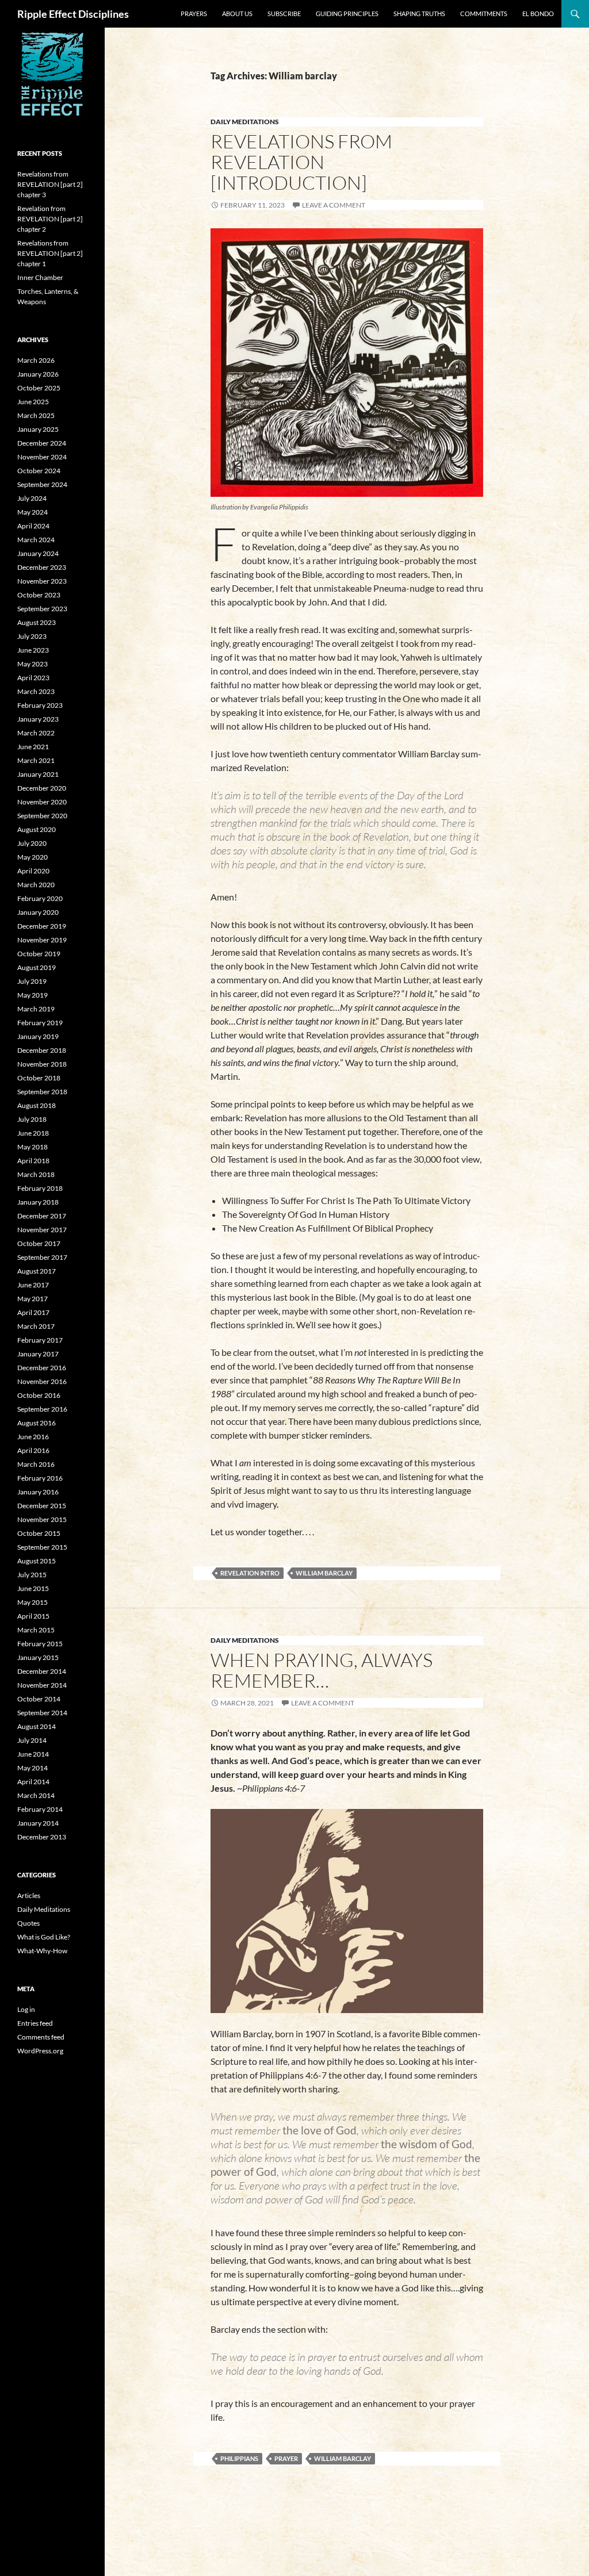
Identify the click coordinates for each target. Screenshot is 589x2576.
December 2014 (42, 1671)
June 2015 (33, 1588)
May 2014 (32, 1768)
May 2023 (32, 664)
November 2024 (42, 457)
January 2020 (38, 912)
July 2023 (32, 636)
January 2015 (38, 1657)
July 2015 (32, 1575)
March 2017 (36, 1326)
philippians (239, 2458)
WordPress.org (40, 2051)
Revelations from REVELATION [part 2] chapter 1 (50, 253)
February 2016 (40, 1478)
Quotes (28, 1923)
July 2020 (32, 843)
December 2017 (42, 1216)
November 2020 (42, 802)
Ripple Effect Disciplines (73, 14)
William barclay (324, 1573)
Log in (26, 2009)
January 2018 (38, 1202)
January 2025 (38, 429)
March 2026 (36, 360)
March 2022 (36, 733)
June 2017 (33, 1285)
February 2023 (40, 705)
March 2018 (36, 1174)
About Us (237, 14)
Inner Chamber (40, 277)
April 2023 (33, 678)
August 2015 (37, 1561)
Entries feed (35, 2023)
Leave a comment (334, 205)
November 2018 (42, 1064)
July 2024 (32, 498)
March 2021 (36, 760)
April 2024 (33, 526)
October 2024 (39, 471)
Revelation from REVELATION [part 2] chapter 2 (50, 219)
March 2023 (36, 691)
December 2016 (42, 1368)
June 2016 (33, 1437)
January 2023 (38, 719)
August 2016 (37, 1423)
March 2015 (36, 1630)
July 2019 (32, 981)
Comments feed (41, 2037)
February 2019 (40, 1023)
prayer (286, 2458)
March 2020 (36, 885)
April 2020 (33, 871)
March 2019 (36, 1009)
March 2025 (36, 415)
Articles (29, 1895)
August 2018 (37, 1105)
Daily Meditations (245, 122)
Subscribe (284, 14)
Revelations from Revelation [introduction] (301, 162)
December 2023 (42, 567)
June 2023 (33, 650)
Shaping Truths (419, 14)
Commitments (484, 14)
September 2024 (42, 484)
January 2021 (38, 774)
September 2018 (42, 1092)
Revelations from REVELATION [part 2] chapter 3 (50, 184)
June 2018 (33, 1133)
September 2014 (42, 1713)
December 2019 (42, 926)
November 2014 (42, 1685)
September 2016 (42, 1409)
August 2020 (37, 829)
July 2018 (32, 1119)
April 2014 (33, 1782)
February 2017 (40, 1340)
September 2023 (42, 609)
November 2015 (42, 1519)
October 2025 (39, 388)
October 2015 (39, 1533)
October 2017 (39, 1243)
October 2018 (39, 1078)
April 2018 (33, 1161)
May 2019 (32, 995)
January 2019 (38, 1036)
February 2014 (40, 1809)
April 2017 (33, 1312)
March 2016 (36, 1464)
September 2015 (42, 1547)
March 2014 (36, 1795)
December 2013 (42, 1837)
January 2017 (38, 1354)
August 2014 (37, 1726)
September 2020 (42, 816)
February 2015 (40, 1644)
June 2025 (33, 402)
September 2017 (42, 1257)
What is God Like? (44, 1937)
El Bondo (538, 14)
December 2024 (42, 443)
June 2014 (33, 1754)
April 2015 (33, 1616)
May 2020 (32, 857)
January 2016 (38, 1492)
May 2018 (32, 1147)
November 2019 (42, 940)
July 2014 (32, 1740)
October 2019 (39, 954)
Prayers (194, 14)
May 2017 (32, 1299)
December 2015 (42, 1506)
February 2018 (40, 1188)
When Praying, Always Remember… (322, 1670)
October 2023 (39, 595)
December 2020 (42, 788)
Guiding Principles (347, 14)
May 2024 (32, 512)
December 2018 (42, 1050)
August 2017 (37, 1271)
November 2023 (42, 581)
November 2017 (42, 1230)
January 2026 (38, 374)
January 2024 (38, 553)
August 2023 (37, 622)
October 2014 (39, 1699)
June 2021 (33, 747)
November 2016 (42, 1381)
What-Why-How (42, 1951)
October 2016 (39, 1395)
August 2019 (37, 967)
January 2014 (38, 1823)
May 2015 (32, 1602)
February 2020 (40, 898)
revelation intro (250, 1573)
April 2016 (33, 1450)
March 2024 (36, 540)
